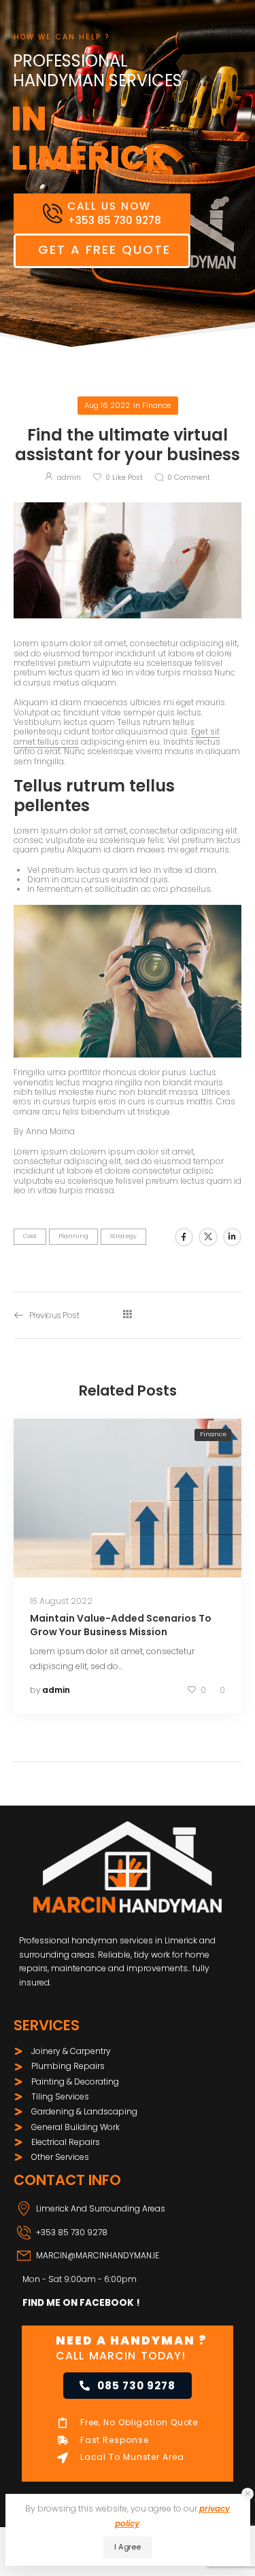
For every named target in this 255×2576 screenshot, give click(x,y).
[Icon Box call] (102, 213)
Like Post (124, 478)
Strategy (123, 1236)
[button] (248, 2494)
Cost (30, 1236)
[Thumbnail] (128, 1498)
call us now (109, 206)
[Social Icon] (184, 1237)
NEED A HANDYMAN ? (131, 2340)
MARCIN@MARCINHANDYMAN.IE (98, 2255)
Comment (189, 478)
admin (69, 478)
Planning (73, 1236)
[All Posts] (128, 1315)
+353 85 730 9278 (72, 2232)
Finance (156, 405)
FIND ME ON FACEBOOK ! (81, 2303)
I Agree (127, 2547)
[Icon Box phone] (128, 2237)
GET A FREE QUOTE (104, 249)
